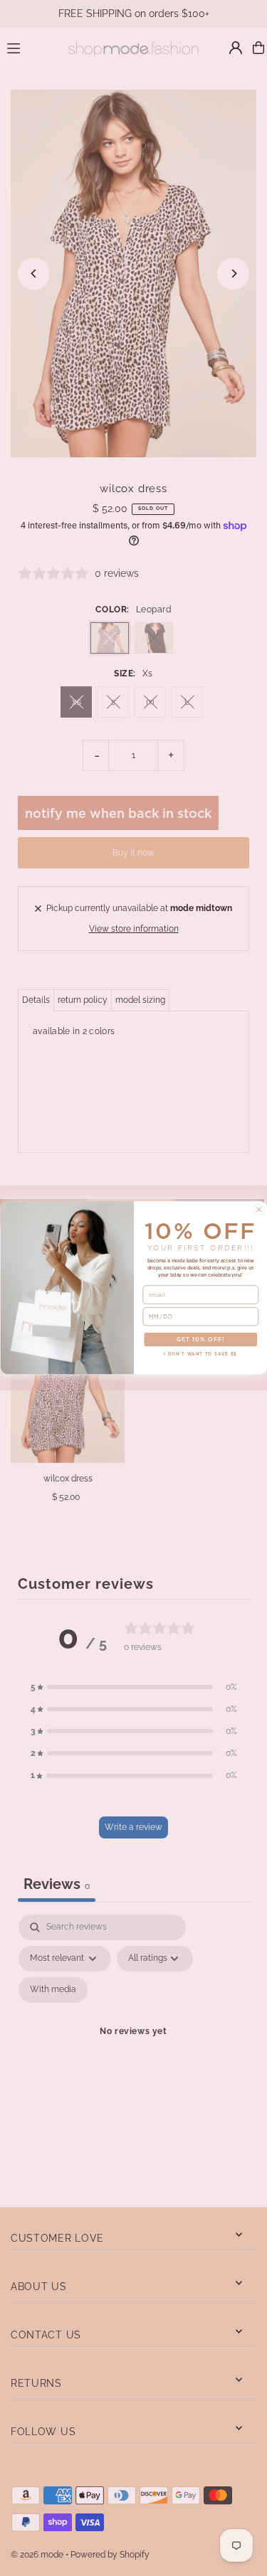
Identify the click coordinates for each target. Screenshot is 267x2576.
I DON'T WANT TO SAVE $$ (200, 1354)
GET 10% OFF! (200, 1340)
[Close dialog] (258, 1210)
